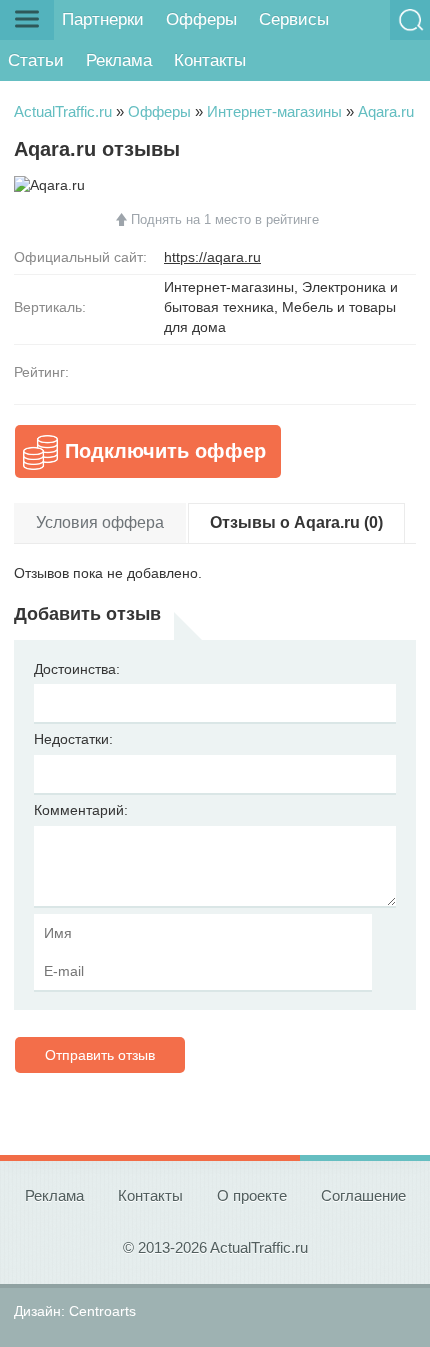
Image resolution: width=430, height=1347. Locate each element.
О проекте (252, 1195)
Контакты (210, 60)
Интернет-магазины (274, 111)
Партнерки (103, 19)
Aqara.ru (386, 111)
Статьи (36, 60)
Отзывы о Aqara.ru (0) (296, 522)
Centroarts (102, 1311)
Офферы (201, 19)
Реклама (119, 60)
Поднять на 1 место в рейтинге (225, 219)
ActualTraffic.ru (63, 111)
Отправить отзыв (100, 1055)
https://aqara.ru (212, 257)
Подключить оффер (165, 451)
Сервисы (294, 19)
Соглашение (363, 1195)
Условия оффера (100, 522)
